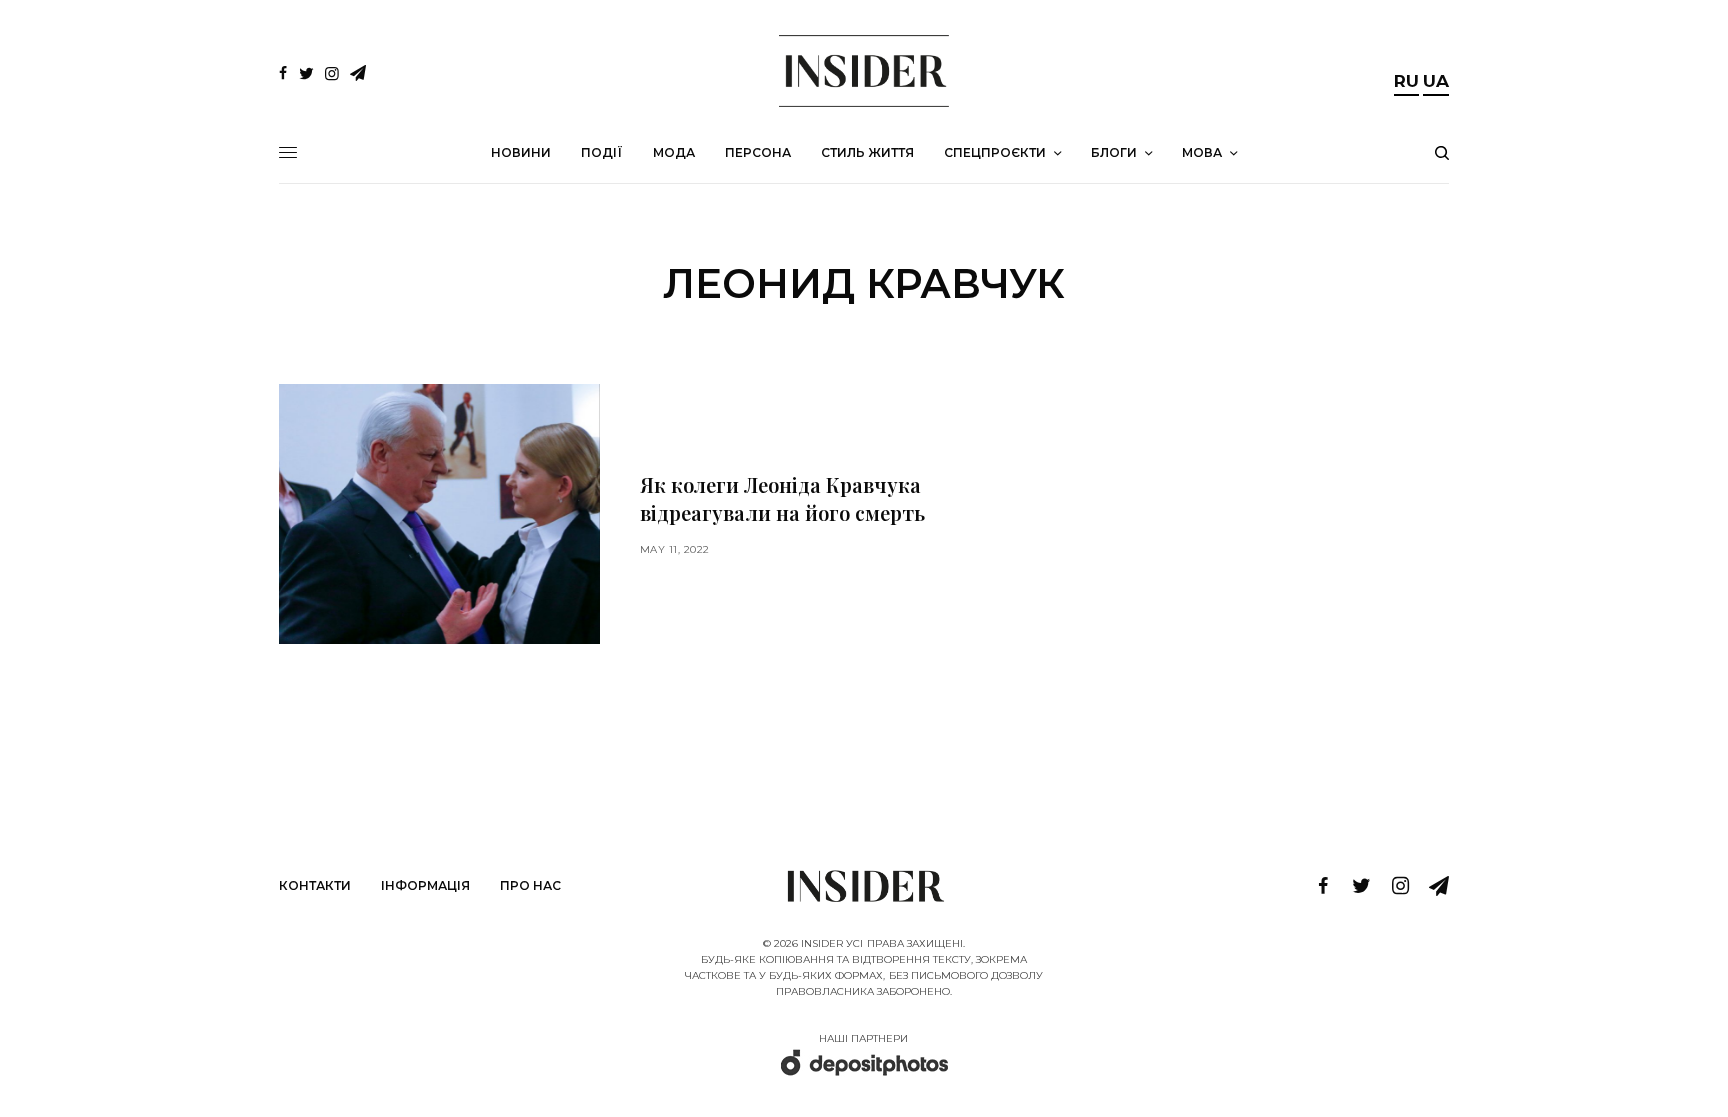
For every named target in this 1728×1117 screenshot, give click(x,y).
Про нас (530, 885)
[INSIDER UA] (863, 71)
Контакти (315, 885)
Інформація (425, 885)
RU (1406, 81)
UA (1436, 81)
